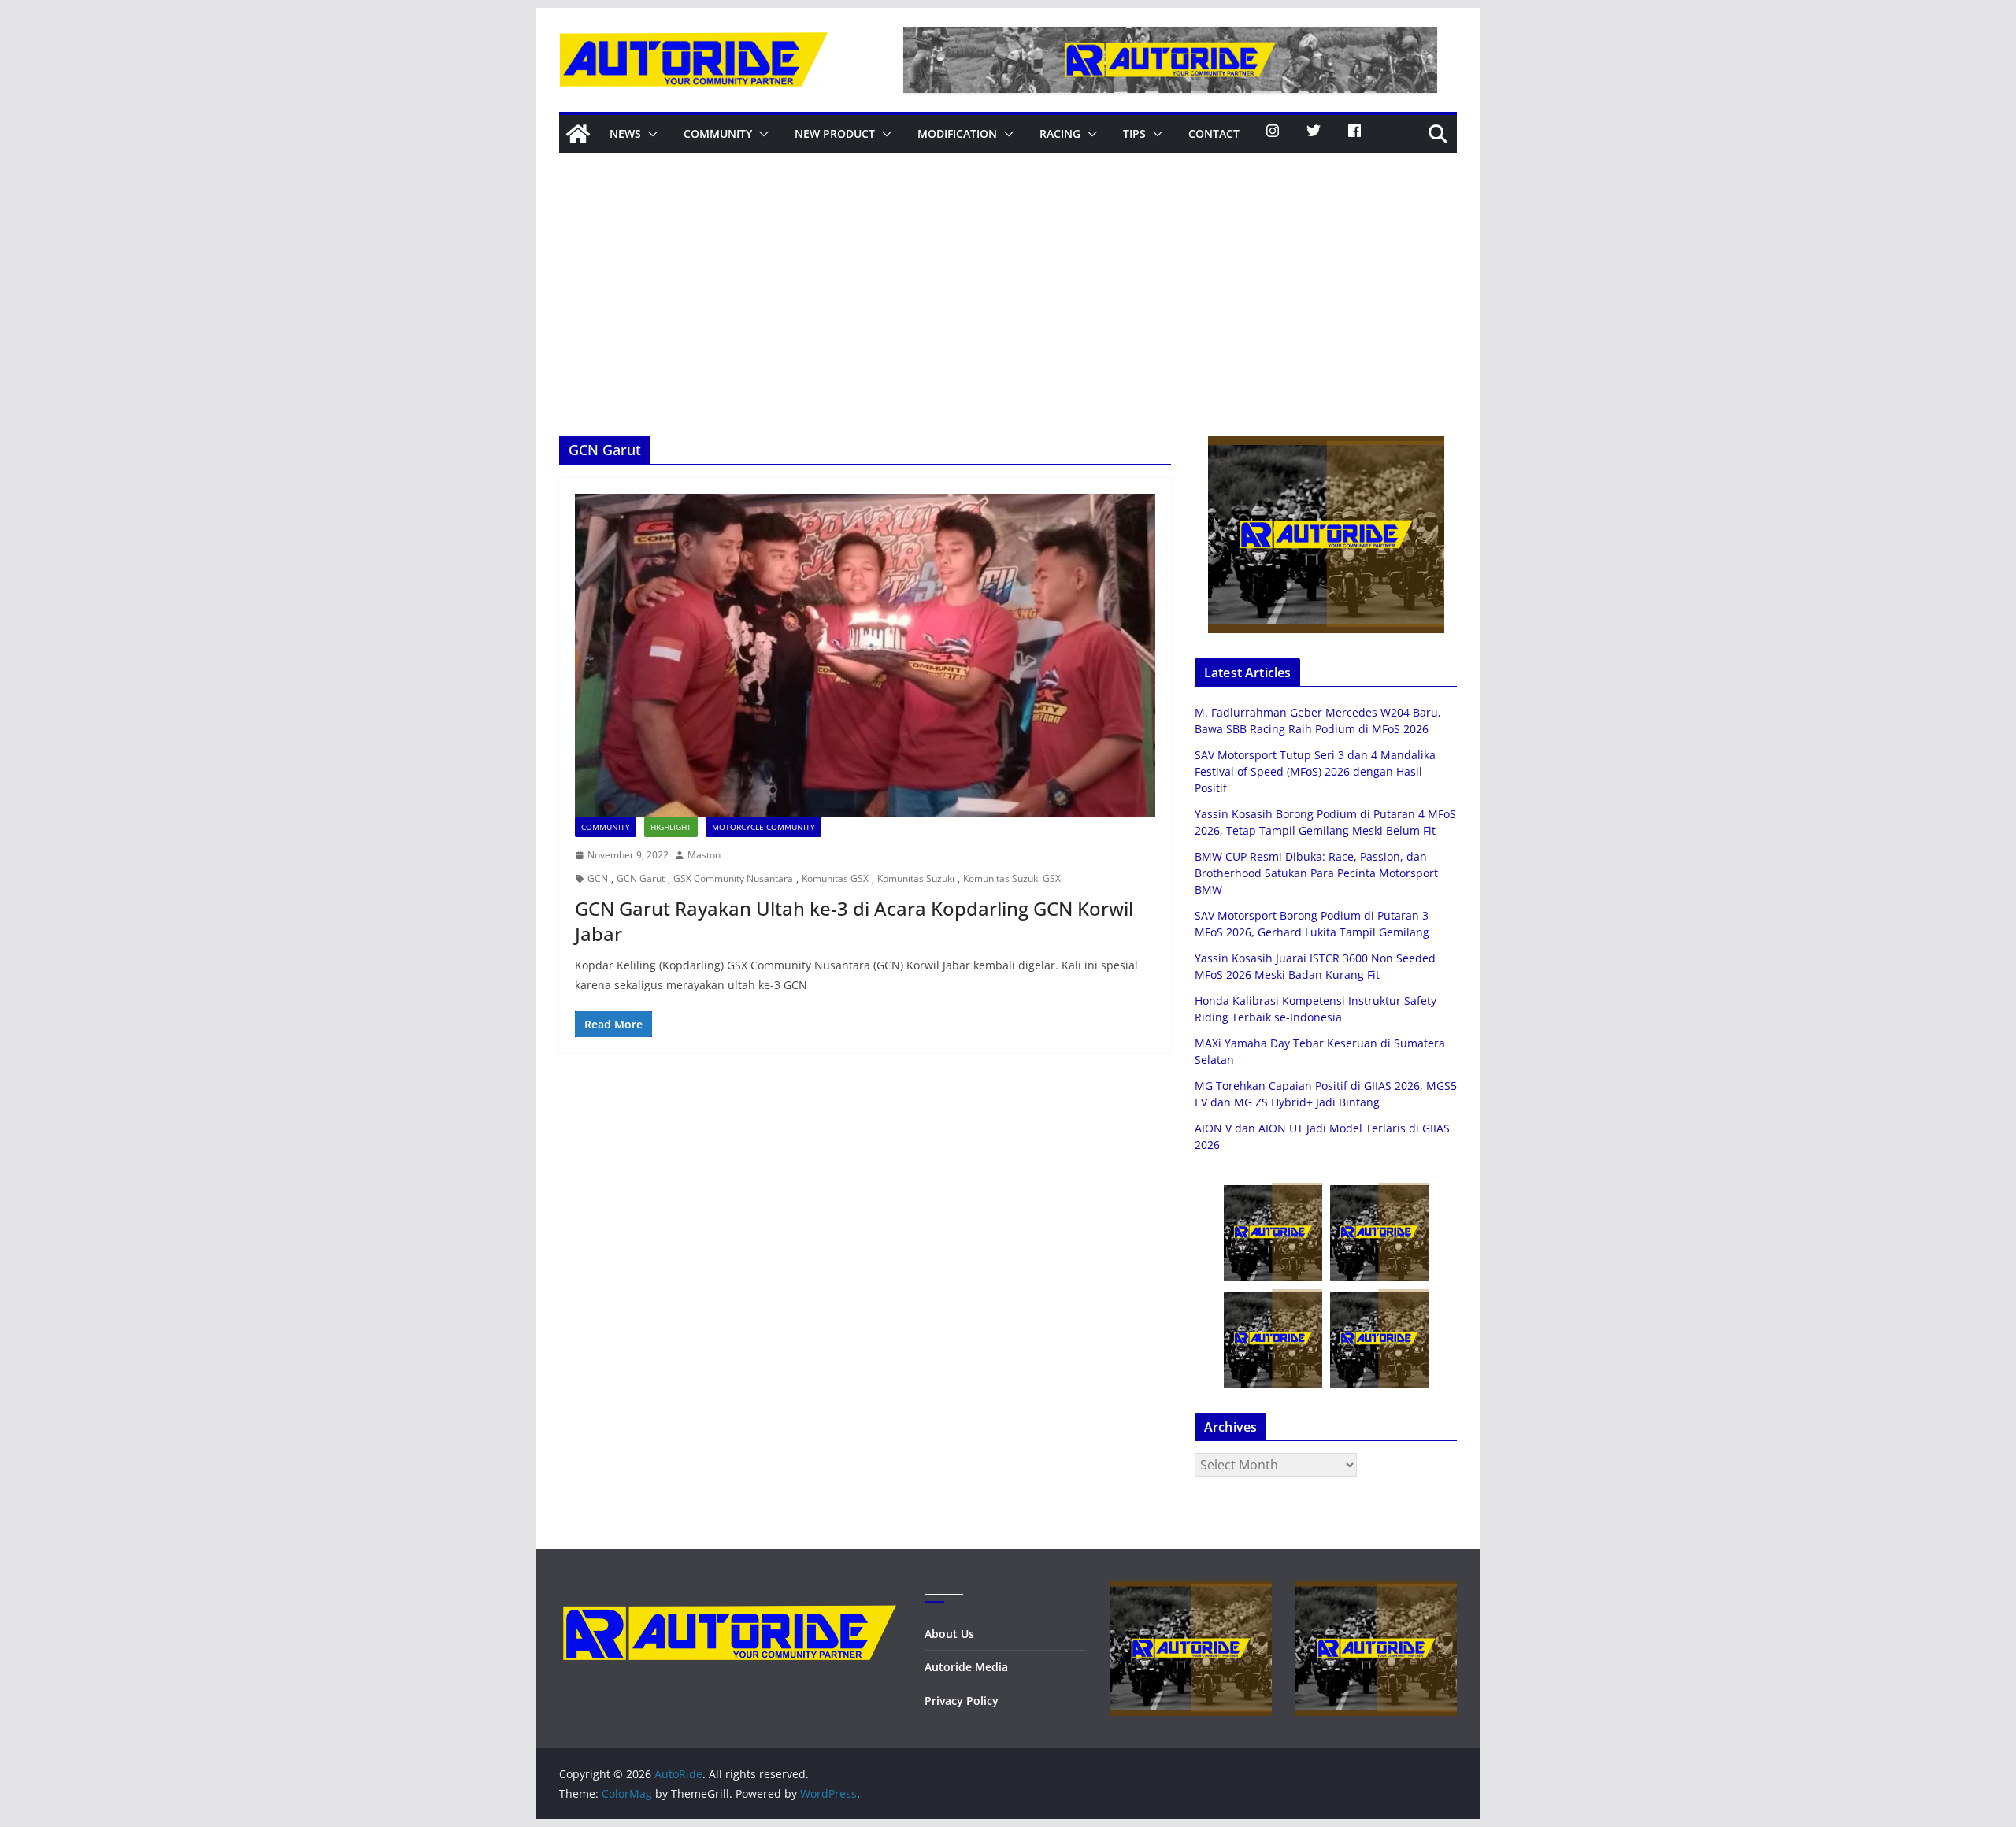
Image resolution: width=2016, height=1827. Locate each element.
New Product (835, 133)
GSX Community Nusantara (733, 878)
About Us (949, 1634)
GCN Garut (641, 878)
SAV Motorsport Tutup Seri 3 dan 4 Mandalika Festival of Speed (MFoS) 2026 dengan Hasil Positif (1315, 771)
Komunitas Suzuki (916, 878)
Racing (1060, 133)
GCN (598, 878)
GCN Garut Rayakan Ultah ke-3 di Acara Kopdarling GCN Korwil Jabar (854, 921)
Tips (1134, 133)
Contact (1214, 133)
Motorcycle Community (763, 827)
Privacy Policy (962, 1701)
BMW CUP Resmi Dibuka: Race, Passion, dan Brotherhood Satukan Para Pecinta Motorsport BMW (1316, 873)
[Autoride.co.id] (730, 1590)
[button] (650, 134)
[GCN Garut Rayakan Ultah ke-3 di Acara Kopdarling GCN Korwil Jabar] (865, 655)
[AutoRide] (578, 134)
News (625, 133)
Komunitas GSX (835, 878)
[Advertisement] (1008, 318)
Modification (957, 133)
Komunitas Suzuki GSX (1012, 878)
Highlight (671, 827)
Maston (704, 855)
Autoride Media (966, 1667)
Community (718, 133)
